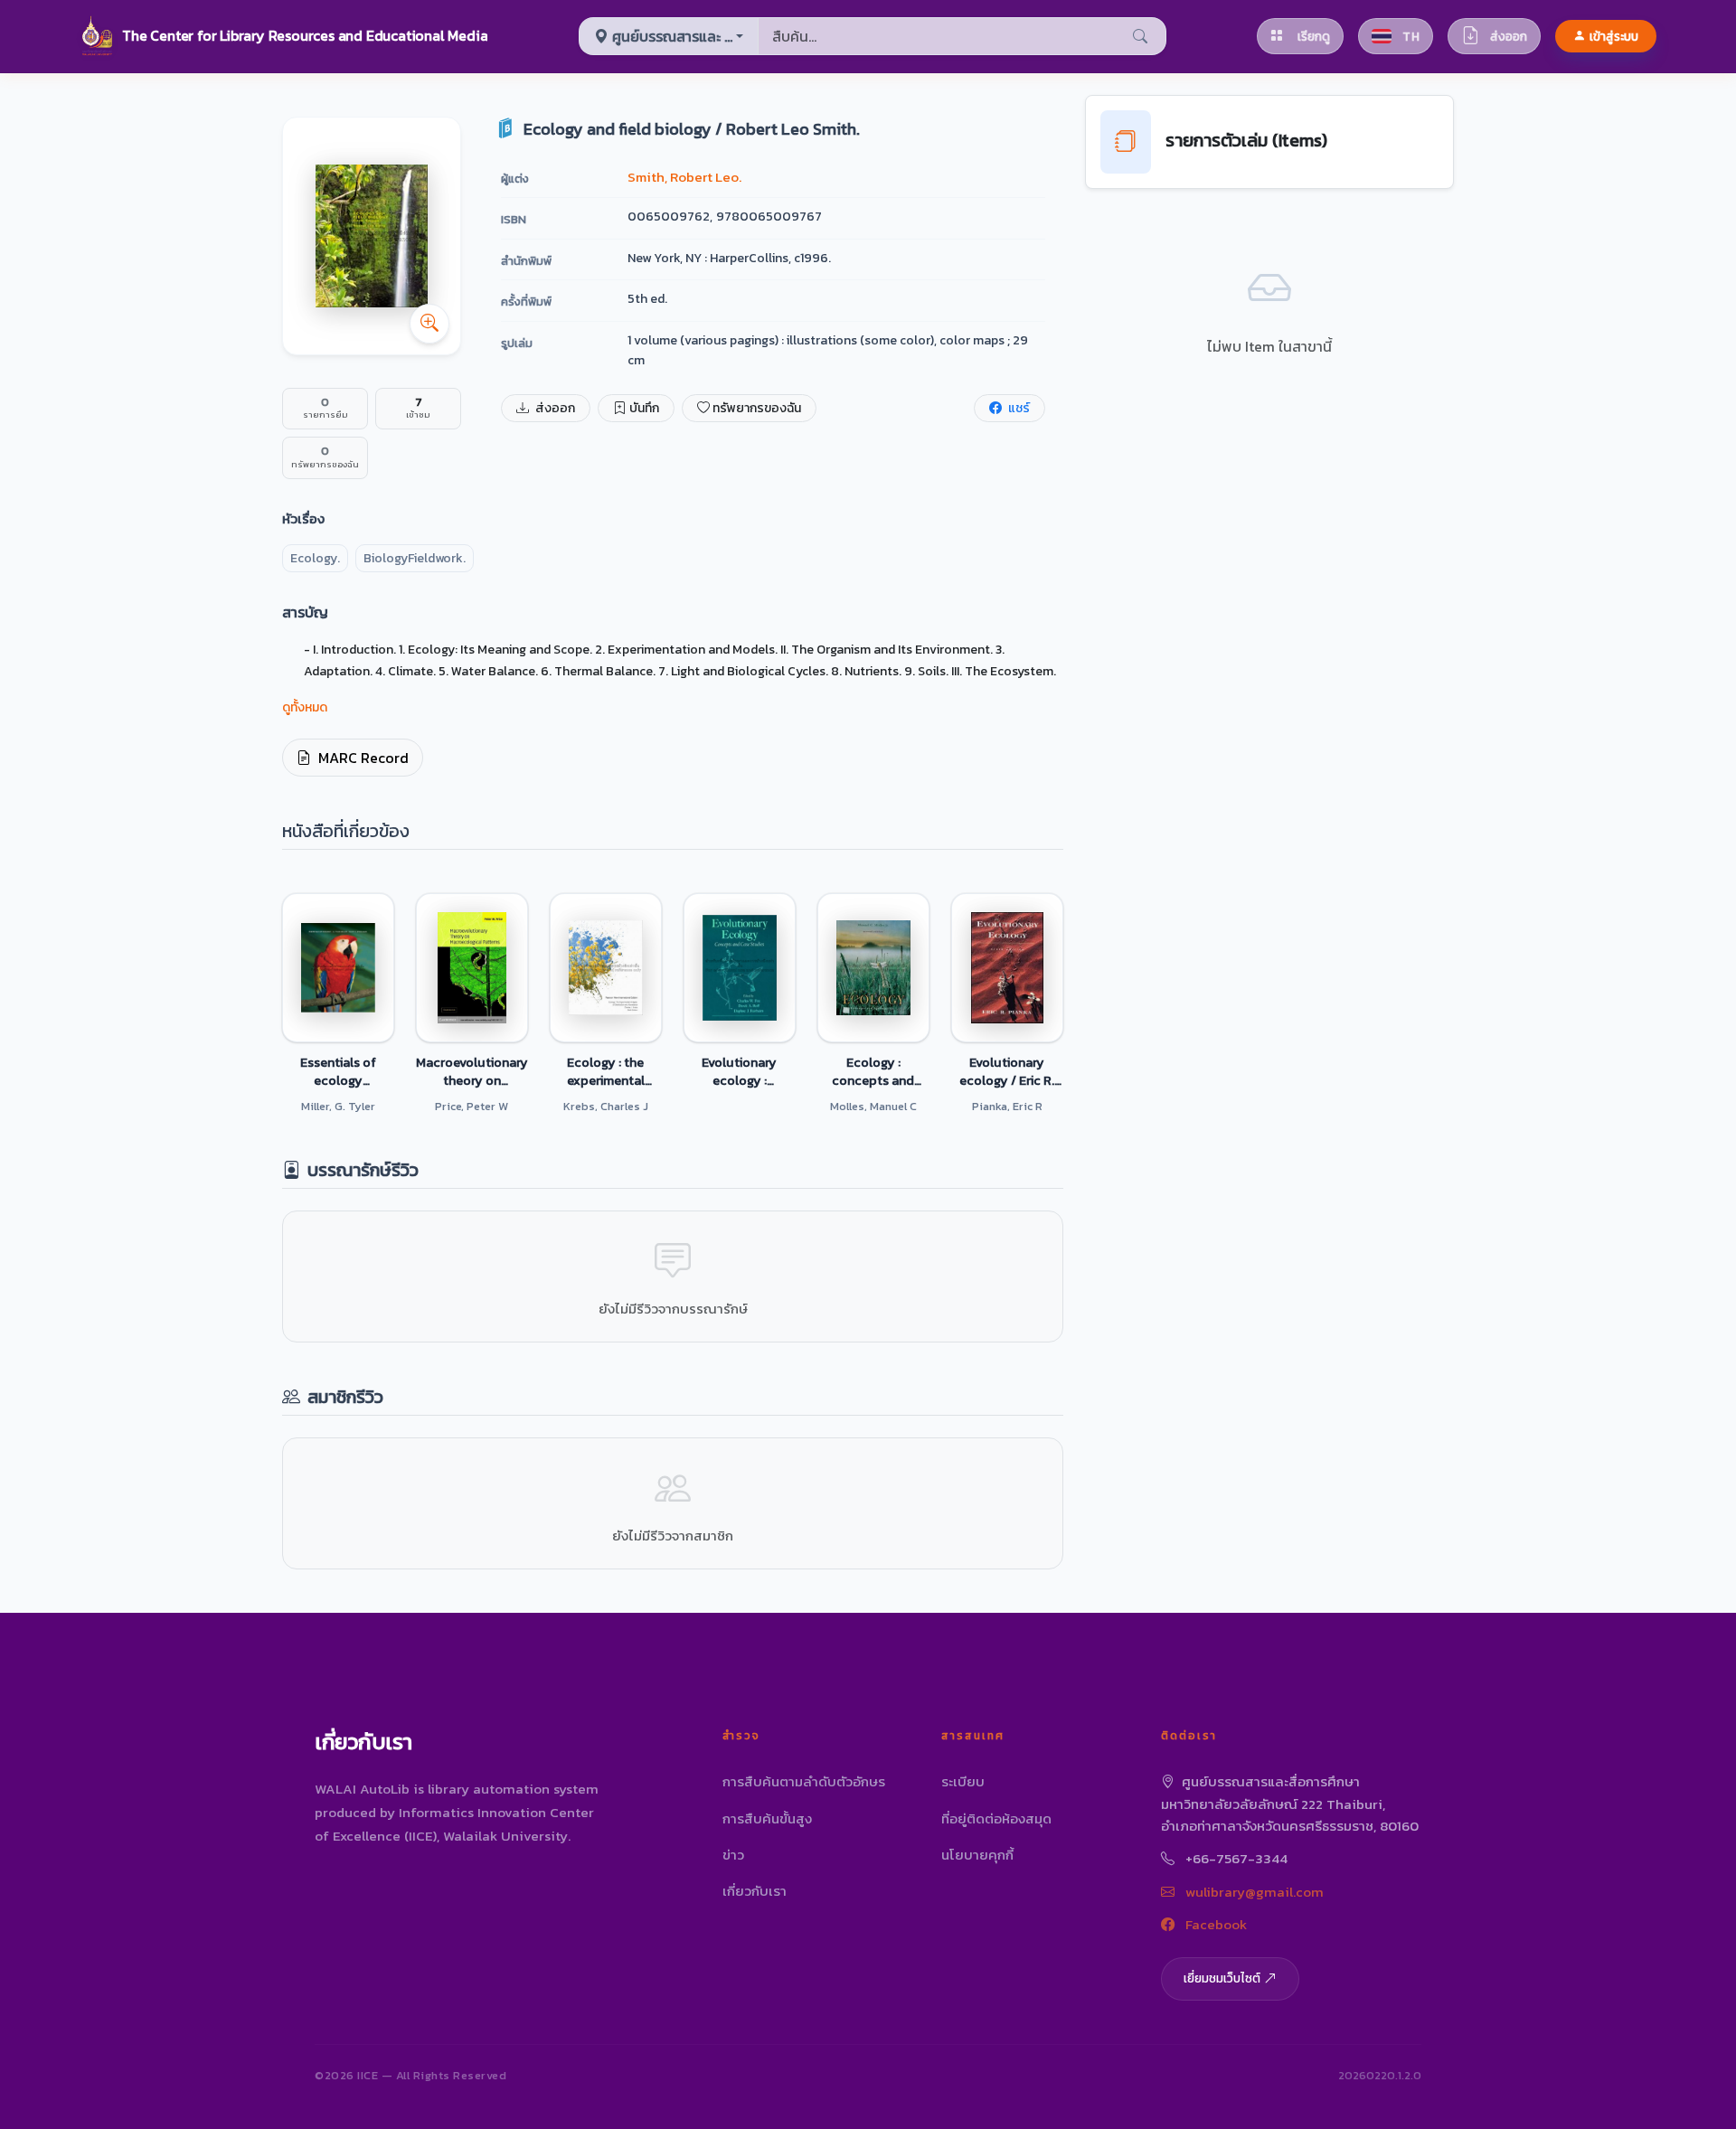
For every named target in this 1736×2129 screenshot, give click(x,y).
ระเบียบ (963, 1781)
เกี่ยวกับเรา (755, 1891)
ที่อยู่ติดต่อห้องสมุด (996, 1818)
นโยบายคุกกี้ (977, 1855)
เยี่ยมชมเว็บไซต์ (1222, 1978)
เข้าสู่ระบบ (1614, 36)
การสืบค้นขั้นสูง (767, 1818)
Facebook (1214, 1924)
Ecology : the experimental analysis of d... (605, 1071)
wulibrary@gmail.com (1253, 1892)
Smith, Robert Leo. (684, 177)
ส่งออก (554, 408)
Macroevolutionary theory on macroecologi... (472, 1071)
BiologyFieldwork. (415, 558)
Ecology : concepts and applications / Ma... (873, 1071)
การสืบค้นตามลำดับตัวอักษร (804, 1781)
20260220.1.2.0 (1380, 2075)
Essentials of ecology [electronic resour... (338, 1071)
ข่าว (733, 1855)
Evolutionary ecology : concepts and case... (739, 1071)
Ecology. (315, 558)
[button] (283, 36)
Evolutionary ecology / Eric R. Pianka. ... (1007, 1071)
